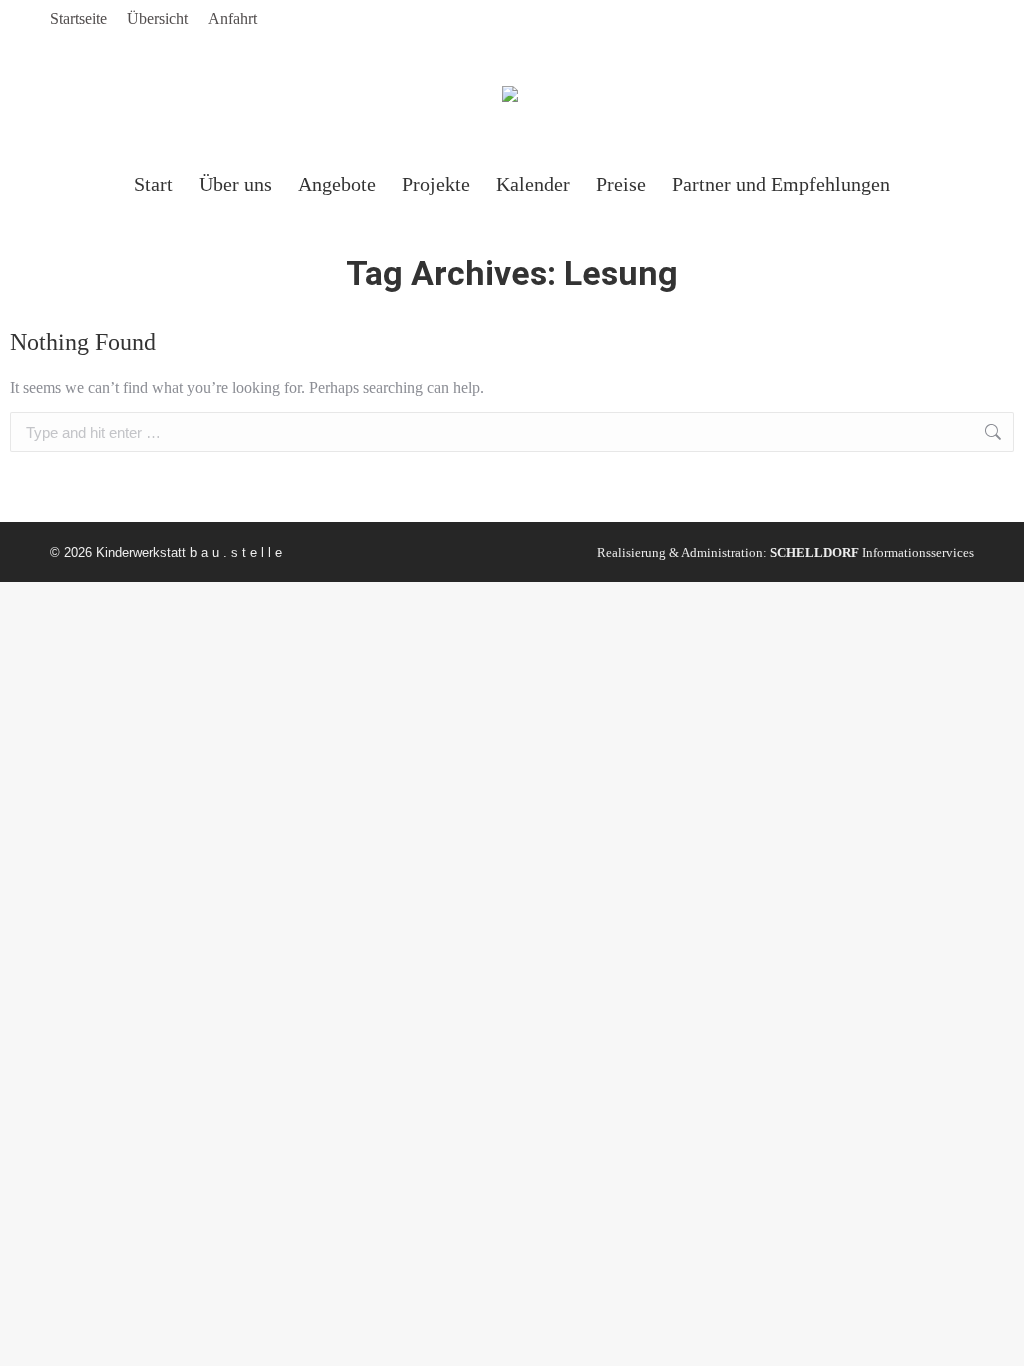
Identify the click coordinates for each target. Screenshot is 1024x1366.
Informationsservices (872, 552)
